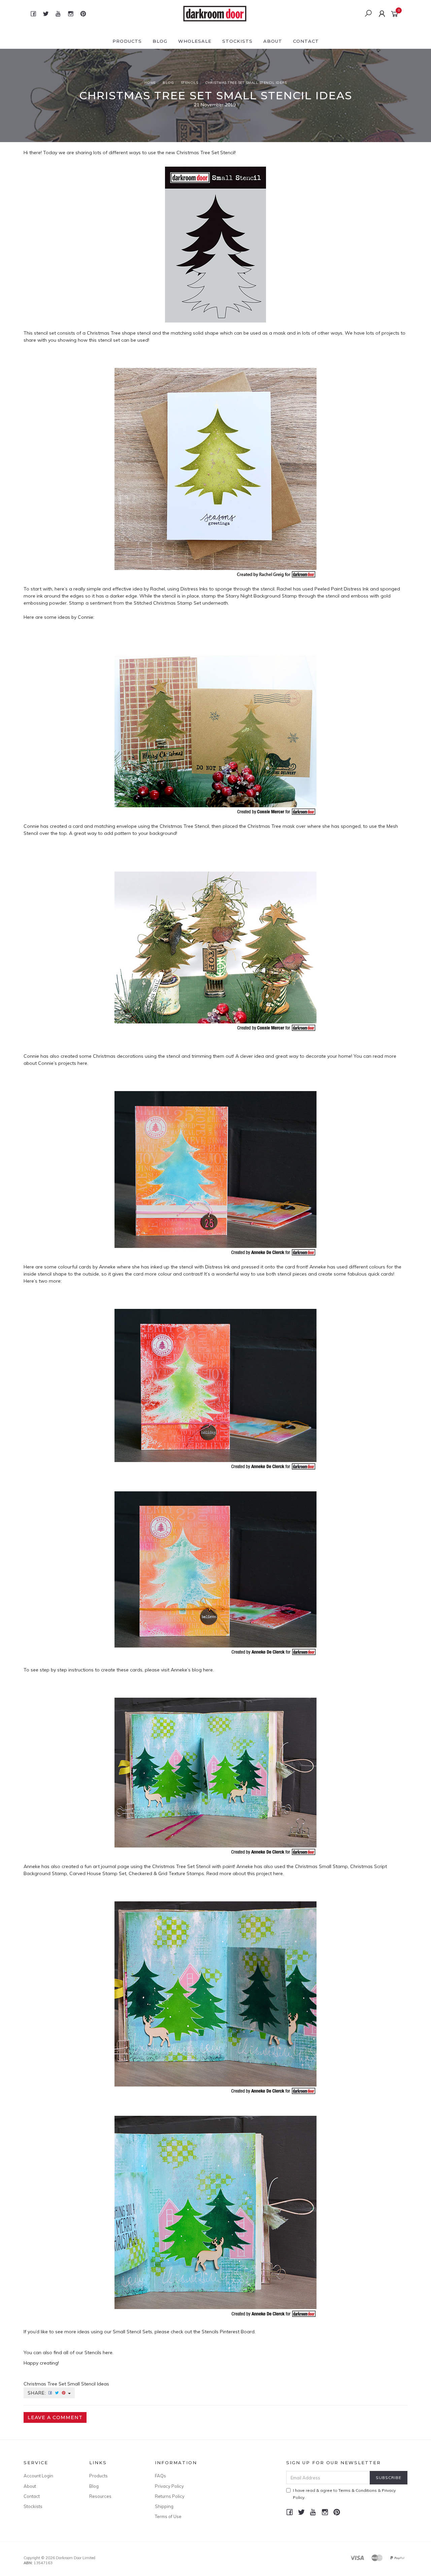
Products (127, 41)
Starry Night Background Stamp (261, 596)
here (82, 1063)
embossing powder (45, 603)
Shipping (164, 2506)
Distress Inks (194, 589)
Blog (160, 41)
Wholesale (195, 41)
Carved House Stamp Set (98, 1873)
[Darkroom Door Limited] (215, 13)
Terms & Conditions (358, 2490)
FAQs (160, 2476)
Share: (38, 2393)
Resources (100, 2496)
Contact (306, 41)
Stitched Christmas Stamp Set (167, 603)
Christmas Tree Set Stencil (205, 152)
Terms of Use (168, 2516)
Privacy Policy (169, 2486)
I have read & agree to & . (344, 2494)
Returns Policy (170, 2496)
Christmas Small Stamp (321, 1866)
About (273, 41)
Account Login (38, 2476)
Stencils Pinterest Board (228, 2332)
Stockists (237, 41)
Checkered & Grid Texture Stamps (166, 1873)
